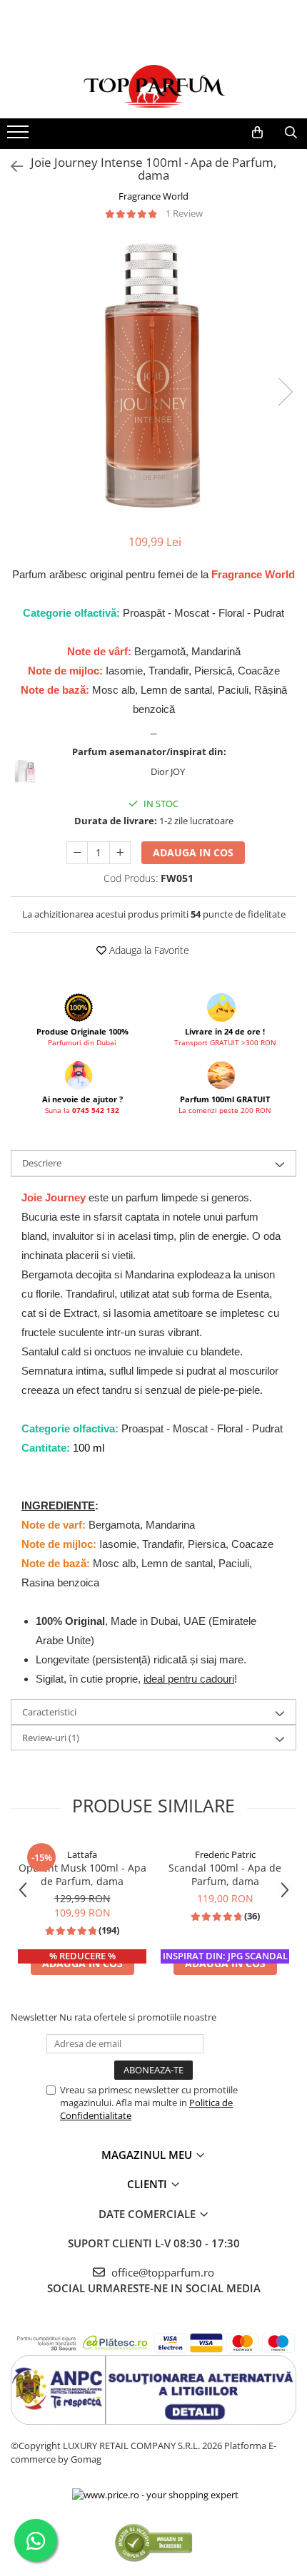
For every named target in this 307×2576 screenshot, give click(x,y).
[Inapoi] (11, 166)
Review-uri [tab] (51, 1738)
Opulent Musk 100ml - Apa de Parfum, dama (82, 1874)
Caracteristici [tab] (49, 1712)
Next (285, 392)
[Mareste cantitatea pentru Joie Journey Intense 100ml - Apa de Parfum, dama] (120, 853)
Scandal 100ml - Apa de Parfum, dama (225, 1874)
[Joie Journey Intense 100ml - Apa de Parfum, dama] (153, 377)
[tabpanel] (153, 377)
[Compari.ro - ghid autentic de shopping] (153, 2542)
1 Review (184, 213)
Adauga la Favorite (148, 950)
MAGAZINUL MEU (148, 2155)
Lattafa (82, 1854)
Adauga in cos (193, 852)
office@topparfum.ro (161, 2272)
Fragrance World (153, 196)
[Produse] (20, 136)
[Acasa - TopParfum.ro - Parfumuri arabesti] (153, 86)
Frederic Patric (225, 1854)
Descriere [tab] (42, 1163)
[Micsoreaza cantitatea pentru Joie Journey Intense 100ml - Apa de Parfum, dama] (77, 853)
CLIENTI (149, 2184)
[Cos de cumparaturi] (257, 133)
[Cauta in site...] (291, 133)
